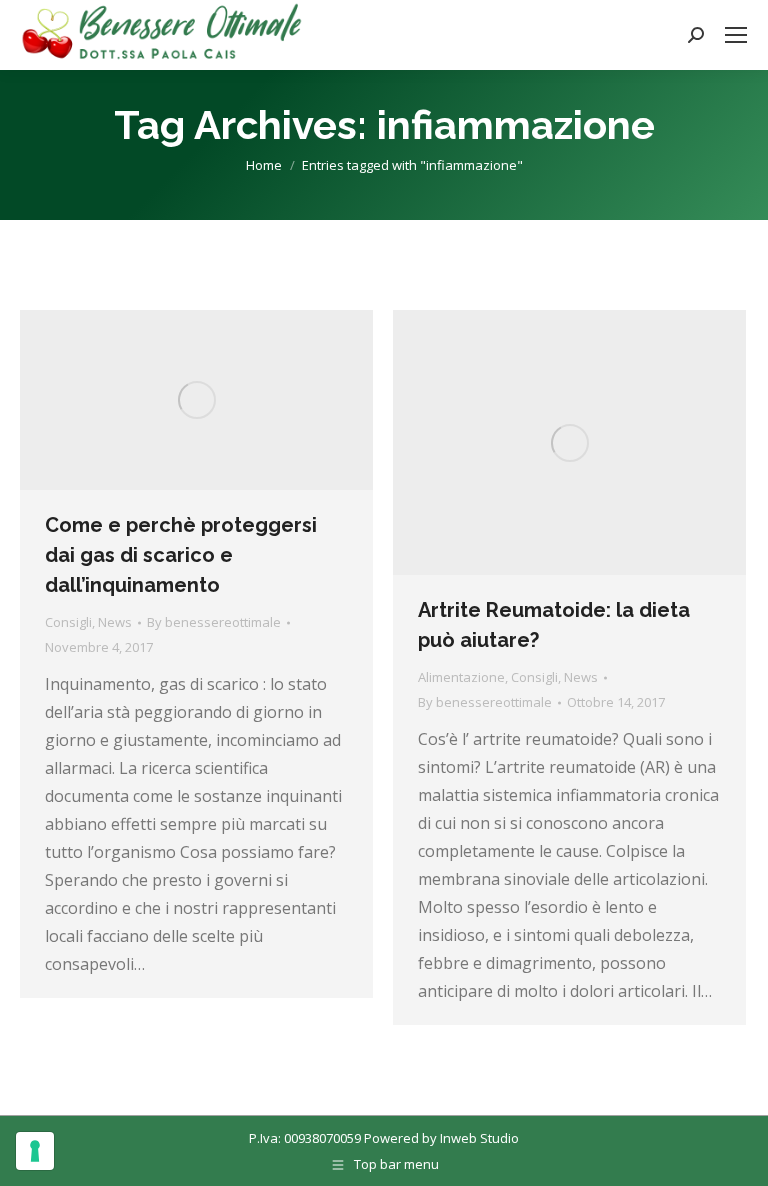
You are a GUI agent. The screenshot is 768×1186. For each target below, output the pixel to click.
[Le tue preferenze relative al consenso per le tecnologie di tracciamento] (35, 1151)
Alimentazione (461, 677)
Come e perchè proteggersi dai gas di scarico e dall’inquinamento (181, 555)
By (214, 622)
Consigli (68, 622)
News (115, 622)
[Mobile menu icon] (736, 35)
